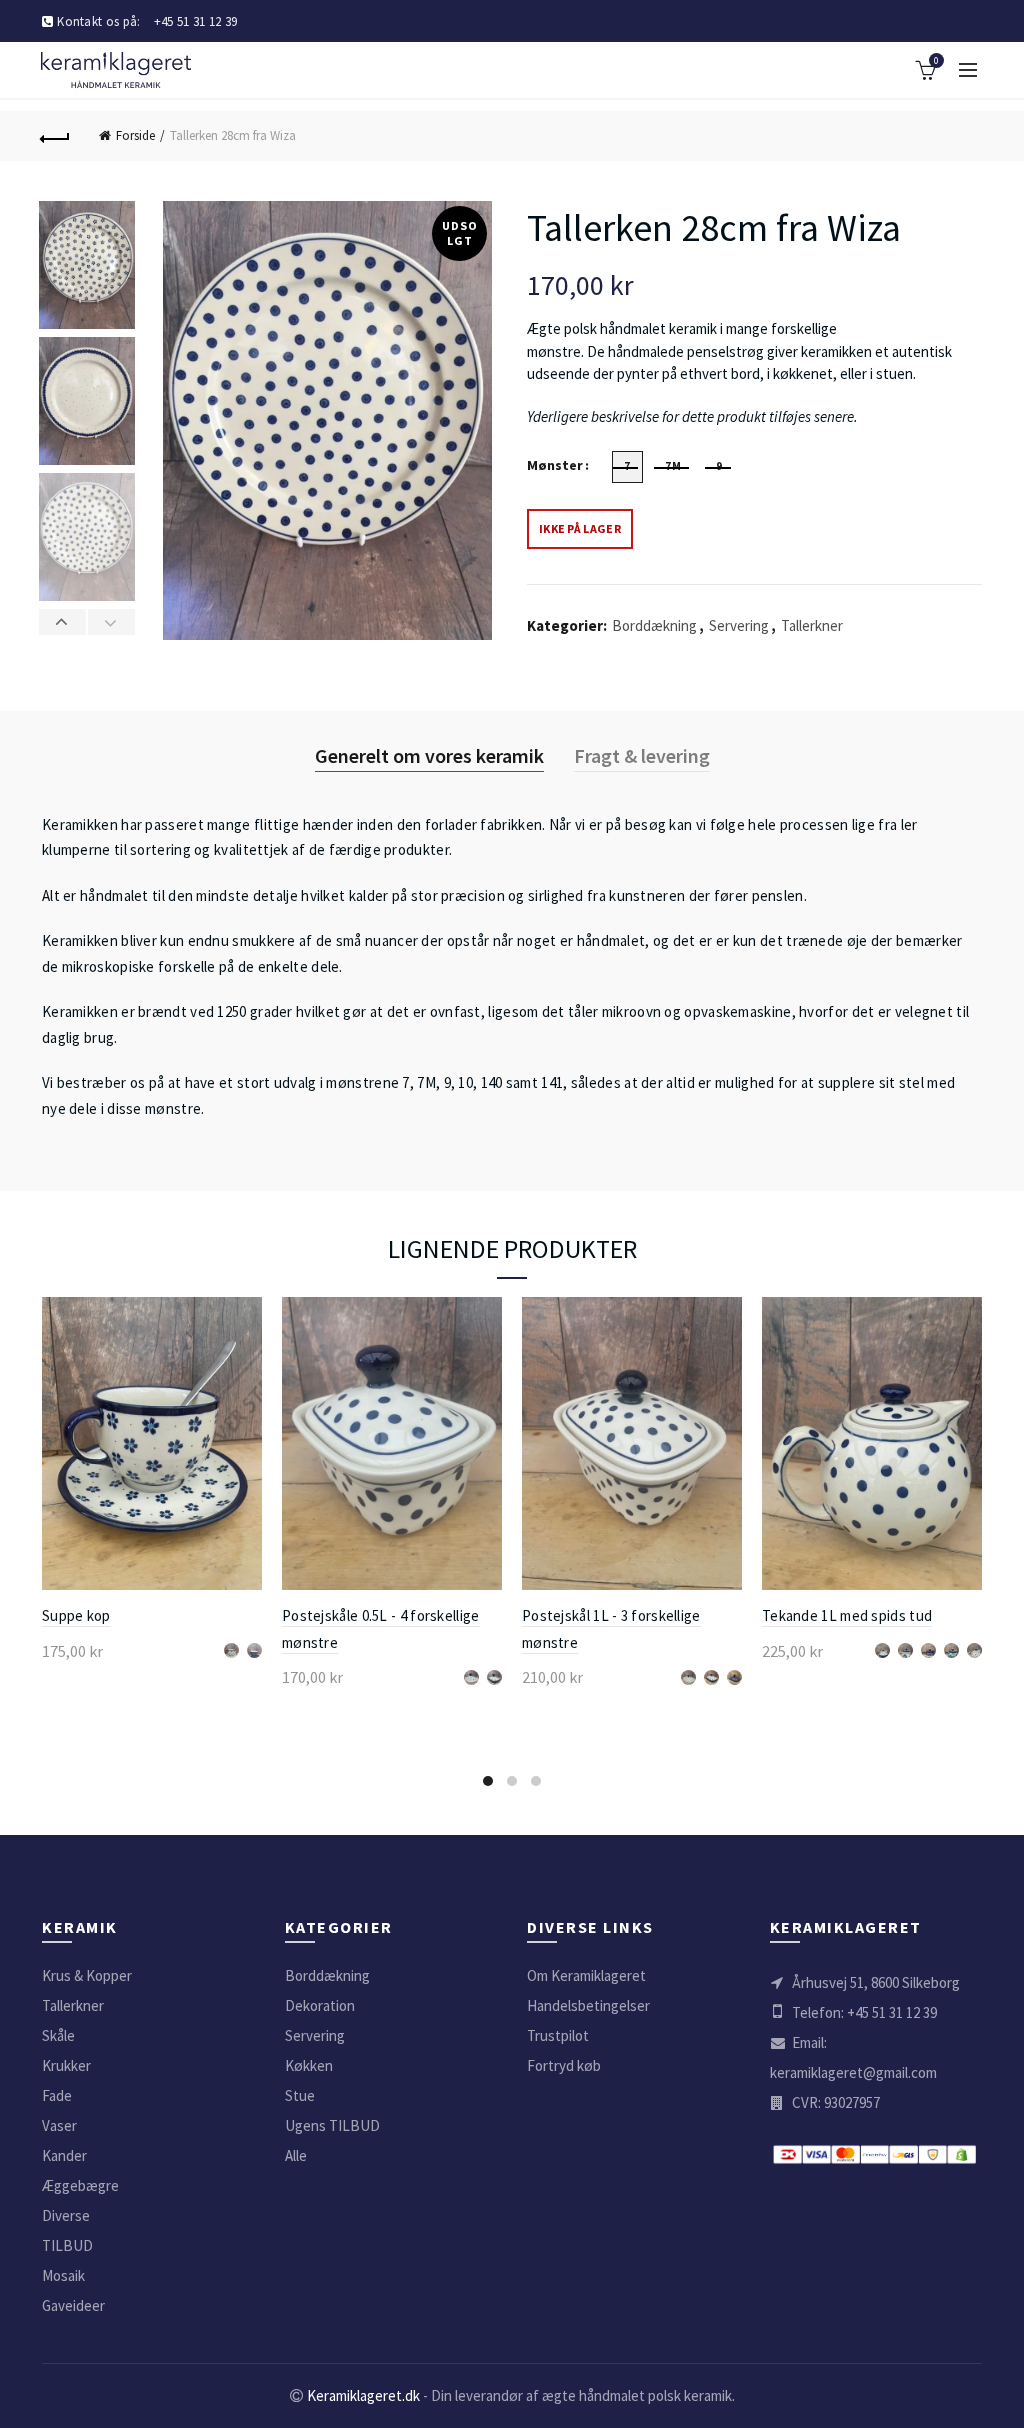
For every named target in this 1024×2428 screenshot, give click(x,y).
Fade (57, 2095)
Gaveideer (73, 2305)
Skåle (58, 2035)
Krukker (66, 2065)
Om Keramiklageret (586, 1975)
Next (111, 622)
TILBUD (67, 2245)
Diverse (66, 2215)
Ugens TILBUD (332, 2125)
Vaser (59, 2125)
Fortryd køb (564, 2065)
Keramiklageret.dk (363, 2395)
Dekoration (320, 2005)
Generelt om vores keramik (429, 755)
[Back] (56, 136)
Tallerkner (812, 625)
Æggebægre (80, 2185)
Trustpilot (558, 2035)
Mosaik (63, 2275)
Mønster (555, 465)
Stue (300, 2095)
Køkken (309, 2065)
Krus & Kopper (87, 1975)
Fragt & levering (642, 755)
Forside (135, 135)
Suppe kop (76, 1615)
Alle (296, 2155)
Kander (64, 2155)
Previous (63, 622)
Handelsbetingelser (588, 2005)
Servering (739, 625)
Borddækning (654, 625)
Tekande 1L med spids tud (847, 1615)
